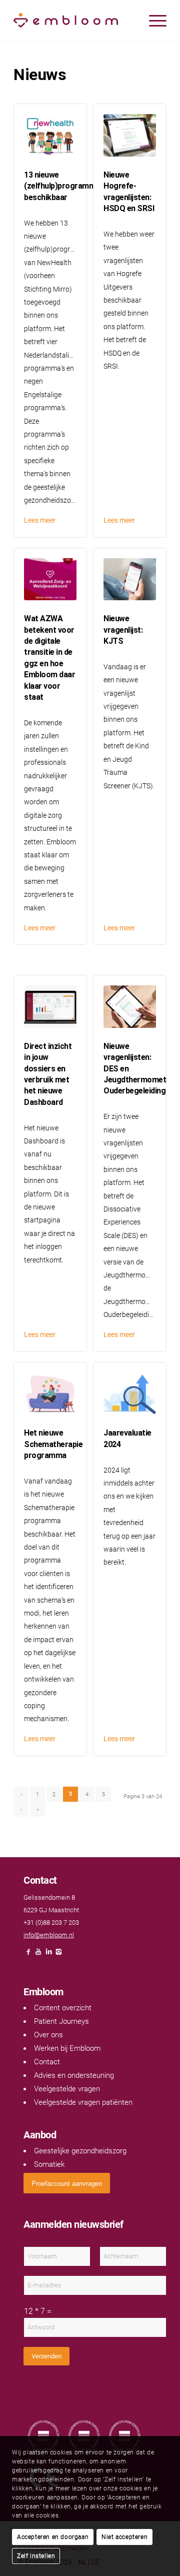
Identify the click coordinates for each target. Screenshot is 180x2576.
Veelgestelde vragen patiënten (83, 2102)
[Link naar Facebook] (28, 1955)
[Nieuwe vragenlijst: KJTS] (130, 579)
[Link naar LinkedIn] (48, 1955)
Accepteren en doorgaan (53, 2537)
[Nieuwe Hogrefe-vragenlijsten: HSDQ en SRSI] (130, 135)
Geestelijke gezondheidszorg (80, 2151)
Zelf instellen (36, 2556)
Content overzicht (63, 2008)
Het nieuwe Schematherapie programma (53, 1444)
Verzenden (46, 2356)
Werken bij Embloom (67, 2048)
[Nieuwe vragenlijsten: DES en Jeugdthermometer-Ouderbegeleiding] (130, 1007)
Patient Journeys (61, 2021)
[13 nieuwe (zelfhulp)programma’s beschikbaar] (50, 135)
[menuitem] (153, 21)
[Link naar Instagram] (58, 1955)
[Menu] (153, 21)
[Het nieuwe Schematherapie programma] (50, 1394)
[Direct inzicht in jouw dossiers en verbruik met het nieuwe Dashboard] (50, 1007)
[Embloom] (75, 21)
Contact (47, 2062)
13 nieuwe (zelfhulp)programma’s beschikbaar (64, 186)
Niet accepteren (124, 2537)
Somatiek (49, 2164)
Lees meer (40, 520)
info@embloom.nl (49, 1935)
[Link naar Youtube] (38, 1955)
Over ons (48, 2035)
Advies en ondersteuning (74, 2075)
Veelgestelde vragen (67, 2089)
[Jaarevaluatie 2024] (130, 1394)
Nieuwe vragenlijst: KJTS (123, 630)
